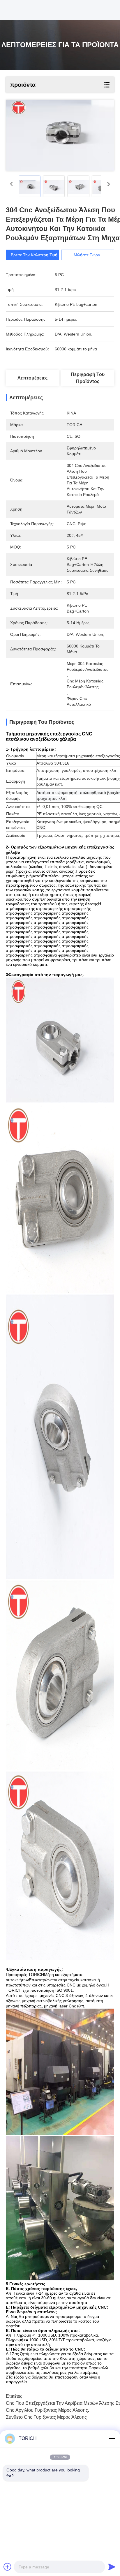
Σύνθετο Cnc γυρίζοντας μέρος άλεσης (46, 2417)
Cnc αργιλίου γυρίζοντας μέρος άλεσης (47, 2410)
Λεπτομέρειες (32, 378)
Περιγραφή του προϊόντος (88, 378)
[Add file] (8, 2567)
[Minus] (112, 2439)
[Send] (112, 2567)
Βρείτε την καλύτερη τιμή (34, 255)
